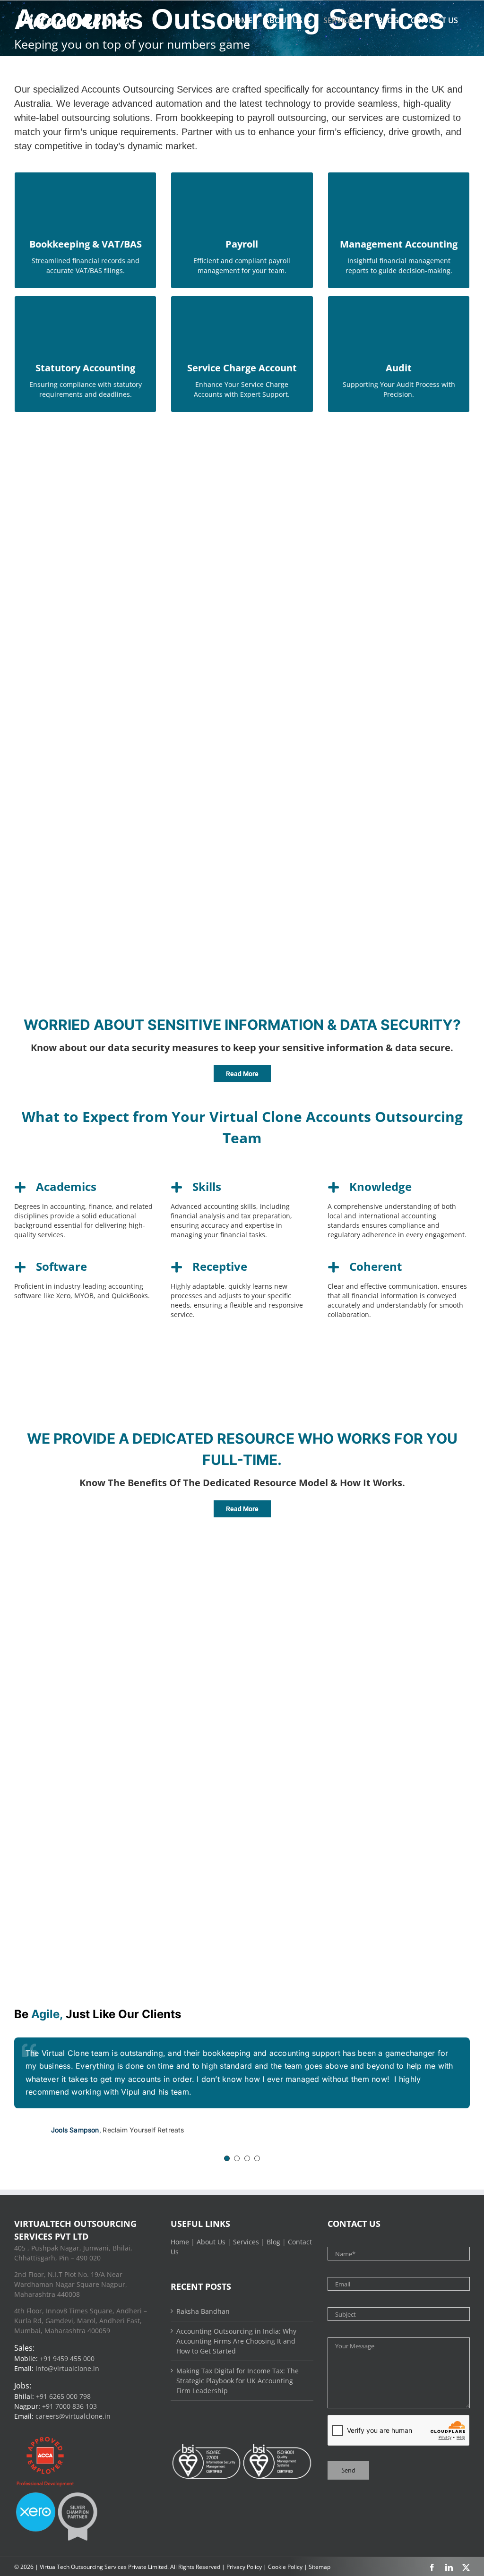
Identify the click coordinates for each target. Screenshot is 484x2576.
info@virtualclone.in (67, 2368)
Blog (273, 2242)
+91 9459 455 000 (67, 2358)
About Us (211, 2242)
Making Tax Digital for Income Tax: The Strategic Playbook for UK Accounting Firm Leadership (238, 2381)
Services (246, 2242)
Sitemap (320, 2567)
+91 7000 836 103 (69, 2406)
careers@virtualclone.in (73, 2416)
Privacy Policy (244, 2567)
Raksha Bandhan (203, 2311)
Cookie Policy (285, 2567)
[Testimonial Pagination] (227, 2158)
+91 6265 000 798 (63, 2396)
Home (180, 2242)
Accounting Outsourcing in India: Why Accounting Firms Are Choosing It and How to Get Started (236, 2341)
